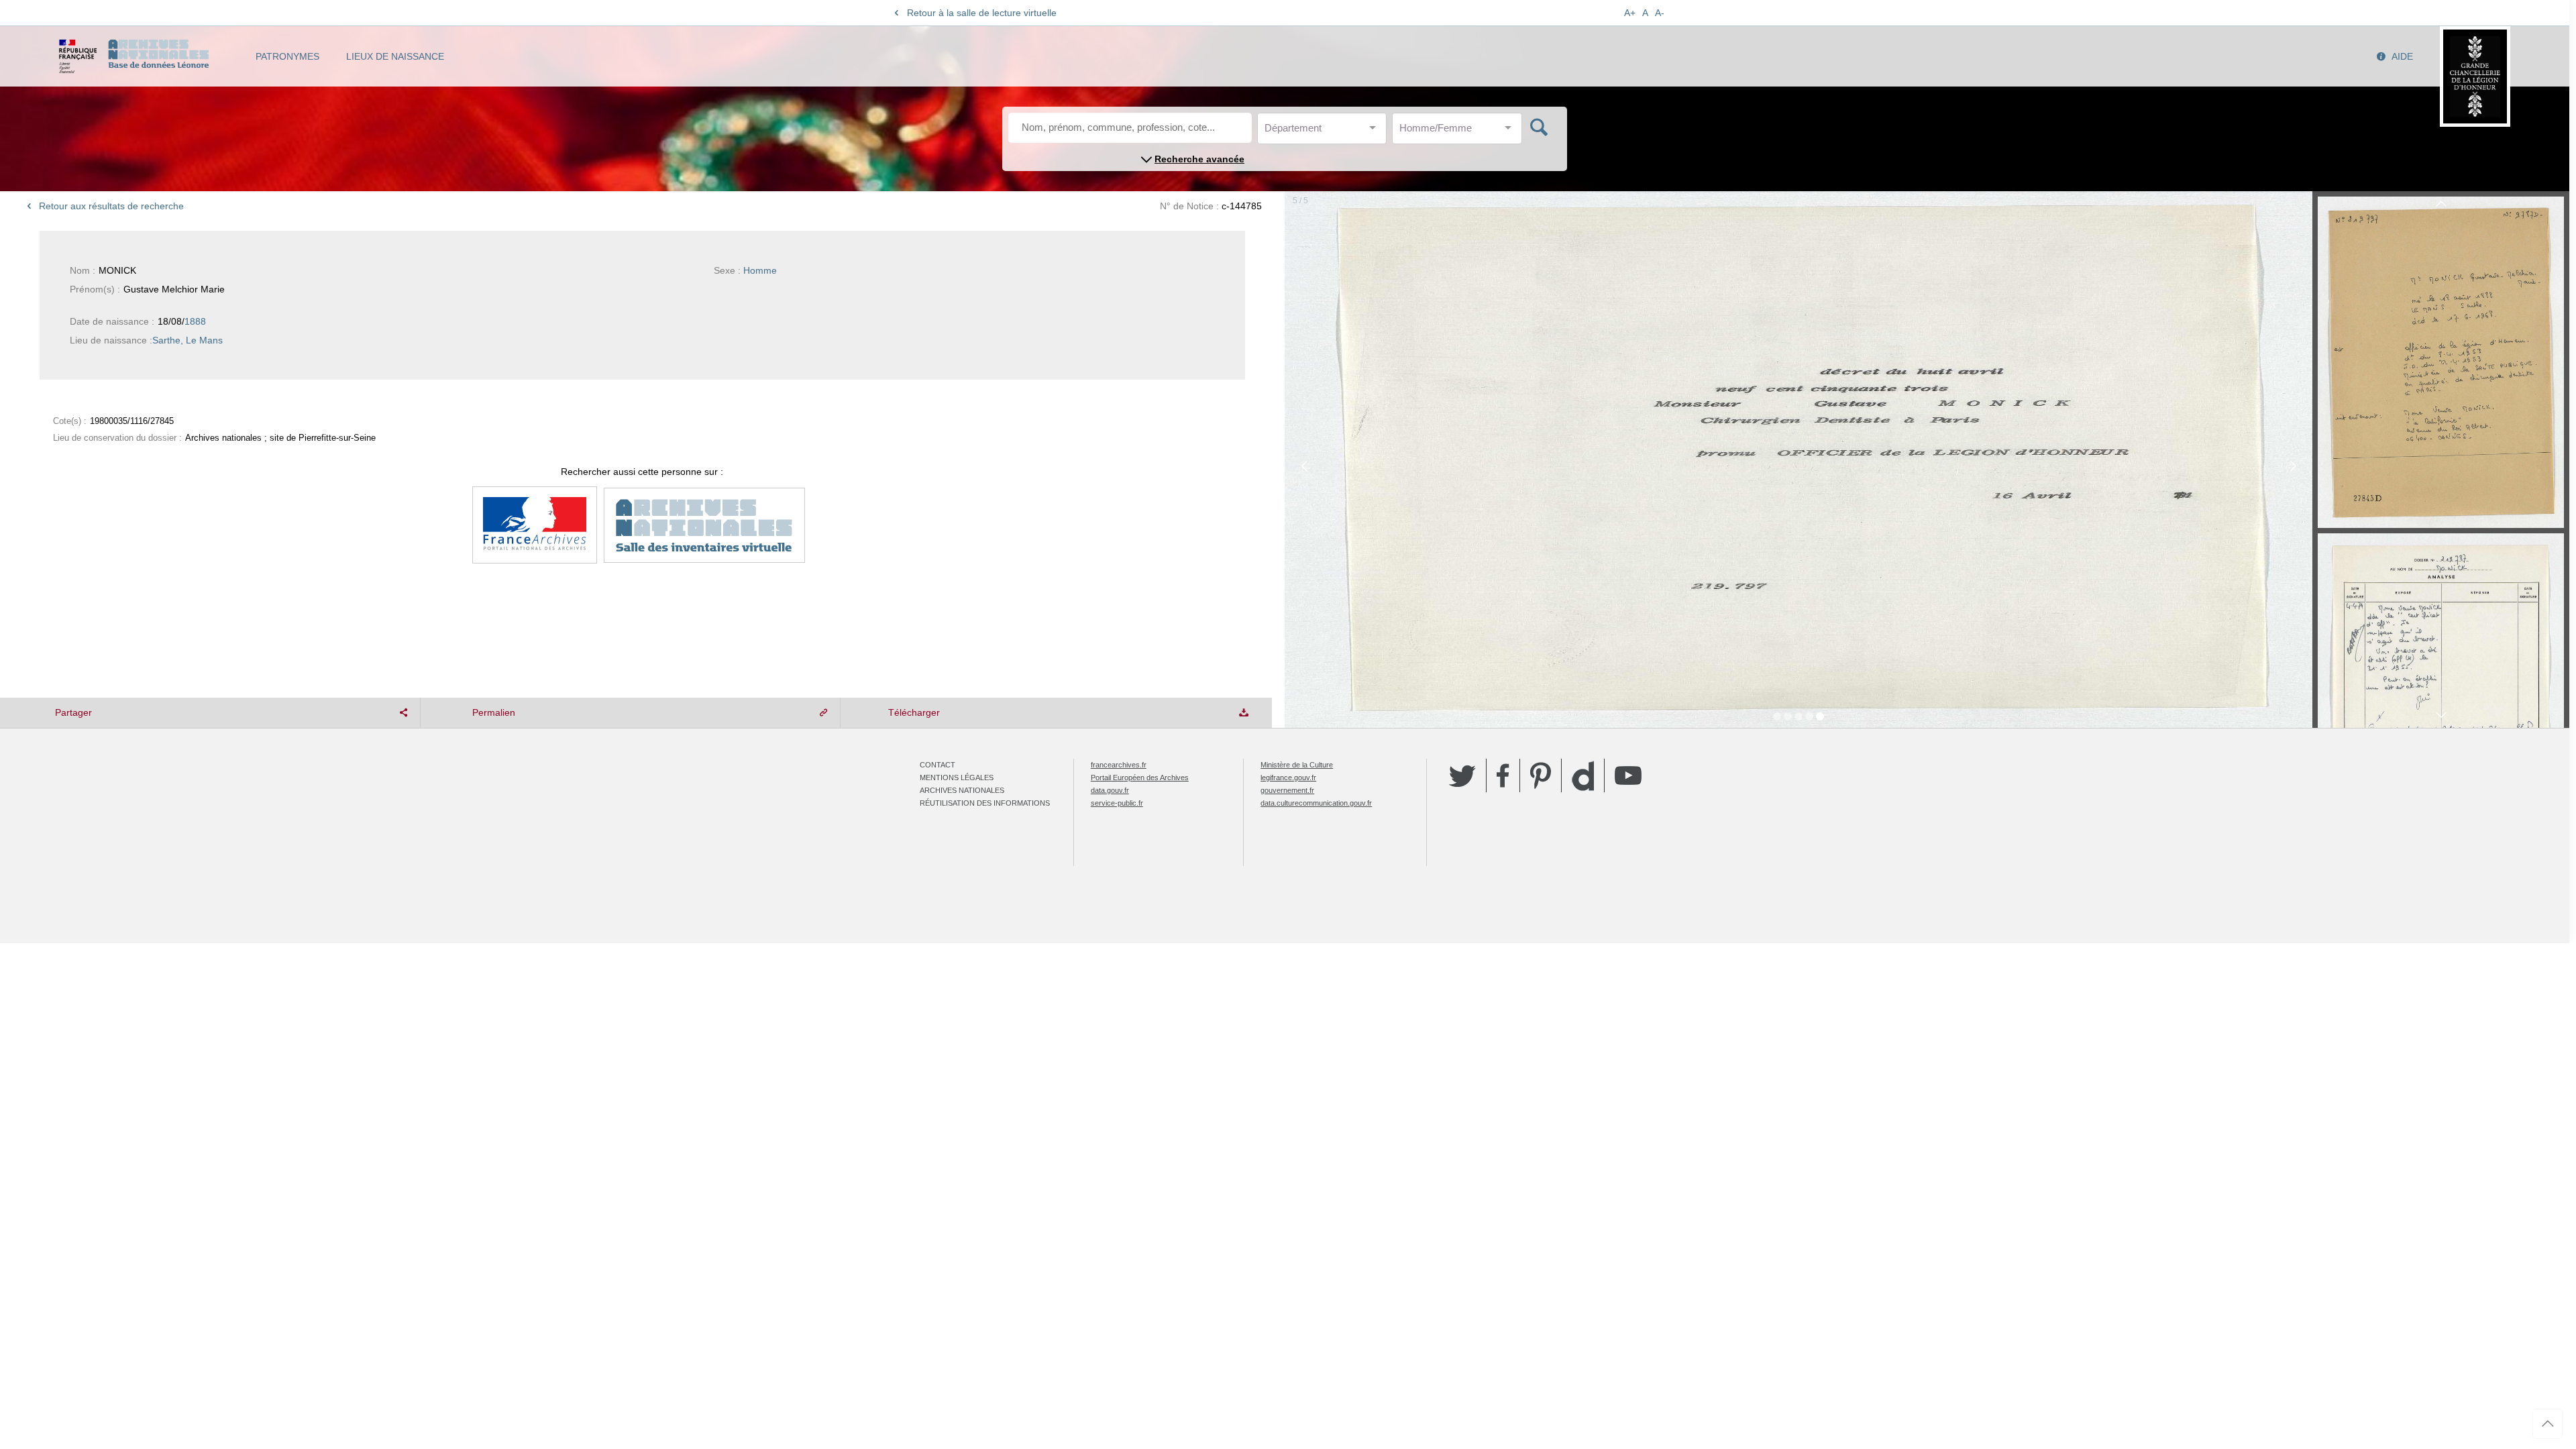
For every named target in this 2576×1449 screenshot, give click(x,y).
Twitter (1462, 775)
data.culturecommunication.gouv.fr (1316, 803)
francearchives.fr (1119, 765)
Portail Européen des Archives (1140, 777)
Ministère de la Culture (1297, 765)
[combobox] (1325, 132)
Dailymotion (1583, 776)
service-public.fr (1117, 803)
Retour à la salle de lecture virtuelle (982, 13)
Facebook (1503, 775)
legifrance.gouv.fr (1288, 777)
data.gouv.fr (1110, 790)
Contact (937, 765)
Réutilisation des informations (985, 803)
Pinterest (1541, 775)
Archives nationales (962, 790)
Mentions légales (957, 777)
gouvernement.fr (1287, 790)
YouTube (1628, 775)
